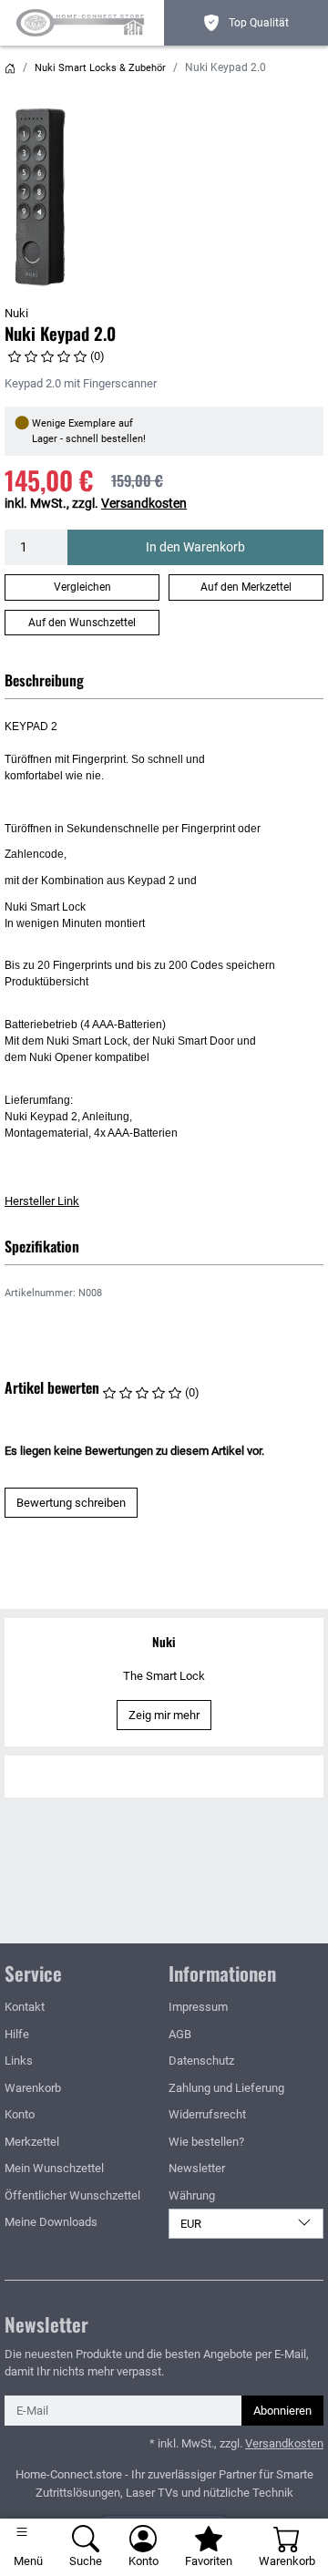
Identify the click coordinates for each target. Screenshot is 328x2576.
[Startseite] (10, 68)
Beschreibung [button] (44, 680)
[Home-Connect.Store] (84, 23)
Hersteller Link (42, 1201)
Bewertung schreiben (71, 1503)
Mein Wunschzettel (54, 2168)
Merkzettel (32, 2142)
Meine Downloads (51, 2222)
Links (19, 2061)
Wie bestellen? (206, 2142)
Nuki (16, 313)
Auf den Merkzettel (246, 587)
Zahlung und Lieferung (226, 2088)
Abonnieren (282, 2411)
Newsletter (197, 2168)
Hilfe (17, 2034)
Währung (192, 2195)
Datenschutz (201, 2061)
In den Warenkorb (195, 547)
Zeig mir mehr (164, 1715)
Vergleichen (82, 587)
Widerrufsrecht (207, 2114)
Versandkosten (144, 503)
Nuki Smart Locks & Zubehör (100, 68)
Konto (20, 2114)
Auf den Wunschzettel (82, 623)
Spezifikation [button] (42, 1246)
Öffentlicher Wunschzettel (72, 2195)
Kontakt (25, 2007)
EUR (191, 2224)
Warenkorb (33, 2088)
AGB (180, 2034)
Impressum (198, 2007)
